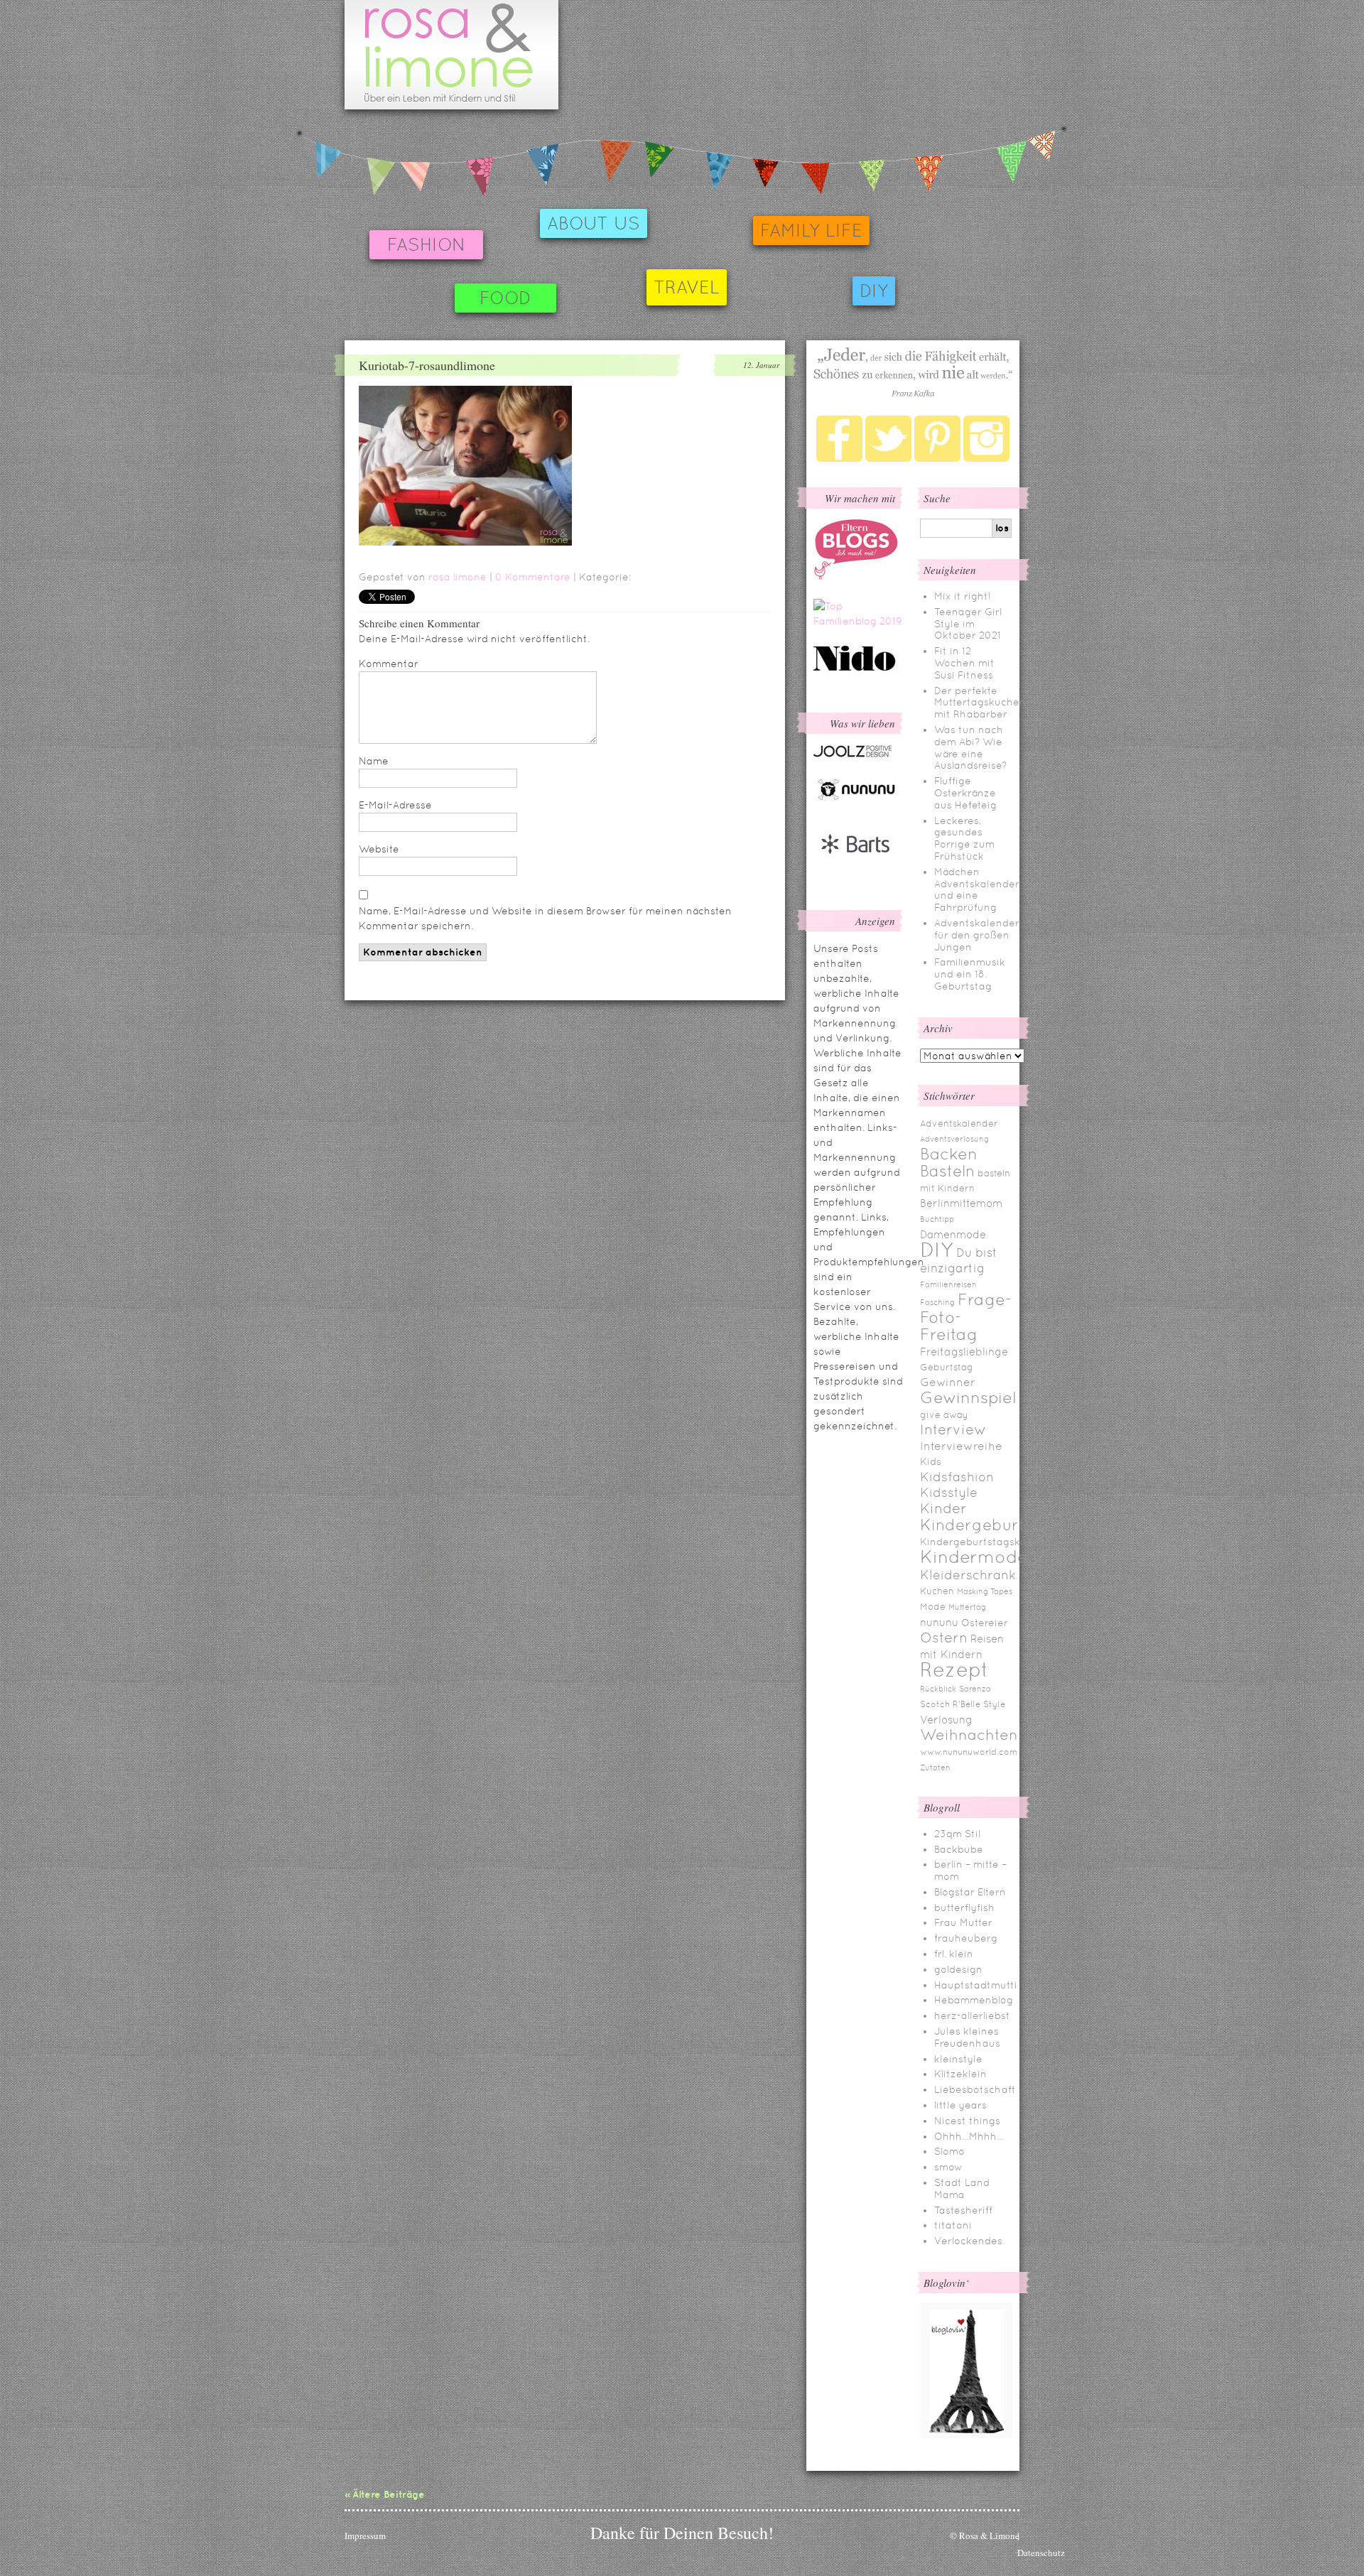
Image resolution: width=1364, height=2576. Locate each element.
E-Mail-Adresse (395, 805)
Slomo (949, 2151)
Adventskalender (959, 1124)
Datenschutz (1041, 2553)
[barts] (856, 866)
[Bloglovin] (966, 2435)
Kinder (943, 1508)
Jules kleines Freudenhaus (967, 2037)
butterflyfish (964, 1907)
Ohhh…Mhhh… (969, 2136)
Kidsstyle (949, 1493)
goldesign (958, 1969)
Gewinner (948, 1382)
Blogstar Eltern (970, 1892)
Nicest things (967, 2121)
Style (994, 1704)
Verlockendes (968, 2241)
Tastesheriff (963, 2210)
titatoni (953, 2225)
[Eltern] (856, 576)
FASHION (426, 245)
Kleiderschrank (968, 1575)
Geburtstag (947, 1367)
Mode (933, 1607)
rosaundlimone (451, 55)
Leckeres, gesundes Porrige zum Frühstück (964, 838)
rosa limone (458, 577)
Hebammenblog (974, 2000)
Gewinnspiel (968, 1397)
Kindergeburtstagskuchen (986, 1542)
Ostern (944, 1638)
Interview (953, 1429)
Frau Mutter (963, 1922)
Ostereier (985, 1623)
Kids (931, 1461)
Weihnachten (969, 1735)
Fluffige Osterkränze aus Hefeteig (965, 793)
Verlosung (946, 1720)
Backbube (959, 1849)
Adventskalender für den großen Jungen (977, 935)
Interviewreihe (961, 1446)
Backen (949, 1154)
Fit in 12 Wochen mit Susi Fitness (964, 663)
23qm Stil (957, 1834)
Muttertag (967, 1607)
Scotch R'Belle (950, 1704)
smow (948, 2167)
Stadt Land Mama (962, 2188)
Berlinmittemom (961, 1203)
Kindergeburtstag (990, 1525)
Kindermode (974, 1557)
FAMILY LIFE (811, 231)
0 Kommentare (533, 577)
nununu (939, 1622)
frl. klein (954, 1954)
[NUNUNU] (856, 799)
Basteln (947, 1171)
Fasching (937, 1302)
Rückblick (938, 1689)
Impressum (365, 2536)
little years (960, 2105)
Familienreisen (948, 1284)
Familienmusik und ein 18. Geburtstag (970, 974)
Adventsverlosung (954, 1139)
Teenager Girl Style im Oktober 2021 (968, 624)
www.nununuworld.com (969, 1752)
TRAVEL (687, 287)
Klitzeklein (960, 2074)
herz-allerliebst (972, 2015)
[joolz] (852, 755)
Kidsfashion (957, 1477)
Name (374, 761)
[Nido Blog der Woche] (860, 669)
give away (944, 1415)
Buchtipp (937, 1219)
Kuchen (937, 1591)
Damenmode (953, 1234)
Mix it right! (963, 596)
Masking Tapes (985, 1591)
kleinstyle (958, 2059)
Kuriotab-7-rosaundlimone (427, 365)
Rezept (954, 1669)
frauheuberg (966, 1938)
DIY (874, 291)
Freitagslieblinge (964, 1352)
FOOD (505, 298)
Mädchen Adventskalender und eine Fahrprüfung (977, 889)
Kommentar (389, 664)
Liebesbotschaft (975, 2089)
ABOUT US (594, 223)
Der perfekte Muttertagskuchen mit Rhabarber (980, 703)
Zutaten (935, 1768)
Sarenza (975, 1689)
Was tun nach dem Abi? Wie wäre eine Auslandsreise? (970, 747)
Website (379, 849)
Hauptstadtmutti (976, 1985)
